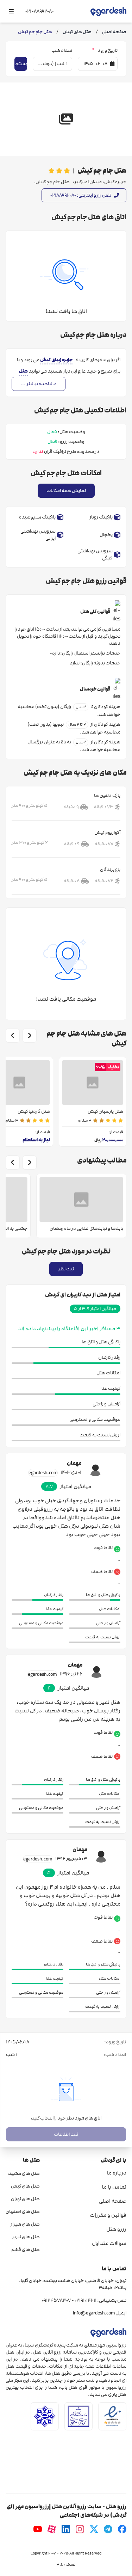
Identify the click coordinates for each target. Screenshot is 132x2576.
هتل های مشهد (24, 2173)
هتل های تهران (25, 2199)
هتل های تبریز (26, 2237)
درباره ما (117, 2173)
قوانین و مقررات (108, 2215)
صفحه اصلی (113, 2201)
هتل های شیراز (25, 2224)
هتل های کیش (25, 2186)
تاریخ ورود (105, 50)
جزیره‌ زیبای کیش (56, 360)
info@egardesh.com (94, 2313)
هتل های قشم (26, 2250)
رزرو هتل (116, 2229)
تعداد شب (62, 50)
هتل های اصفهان (23, 2212)
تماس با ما (114, 2187)
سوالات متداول (109, 2243)
